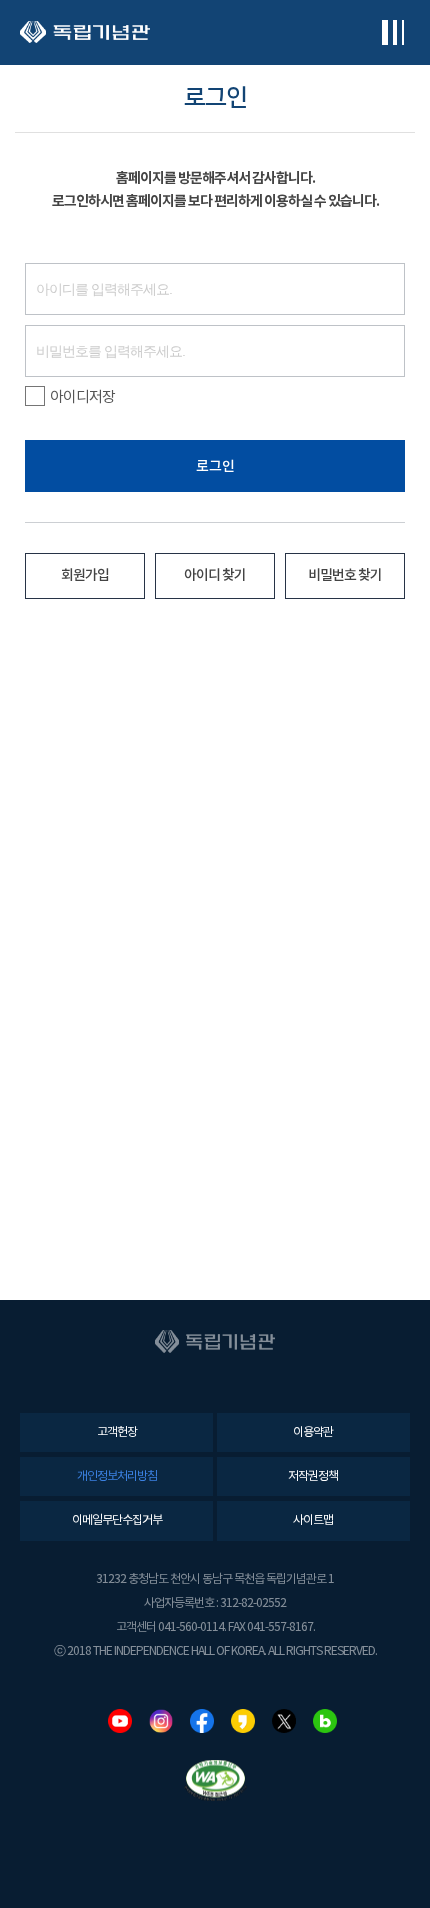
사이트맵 (313, 1520)
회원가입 (85, 575)
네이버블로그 (325, 1721)
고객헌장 (117, 1432)
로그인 (215, 466)
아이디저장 (82, 397)
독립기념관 (85, 32)
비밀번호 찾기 (345, 575)
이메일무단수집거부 (117, 1520)
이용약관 (313, 1432)
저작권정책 (313, 1476)
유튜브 (120, 1721)
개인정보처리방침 (117, 1476)
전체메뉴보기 (392, 32)
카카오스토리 (243, 1721)
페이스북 (202, 1721)
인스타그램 (161, 1721)
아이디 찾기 (215, 575)
